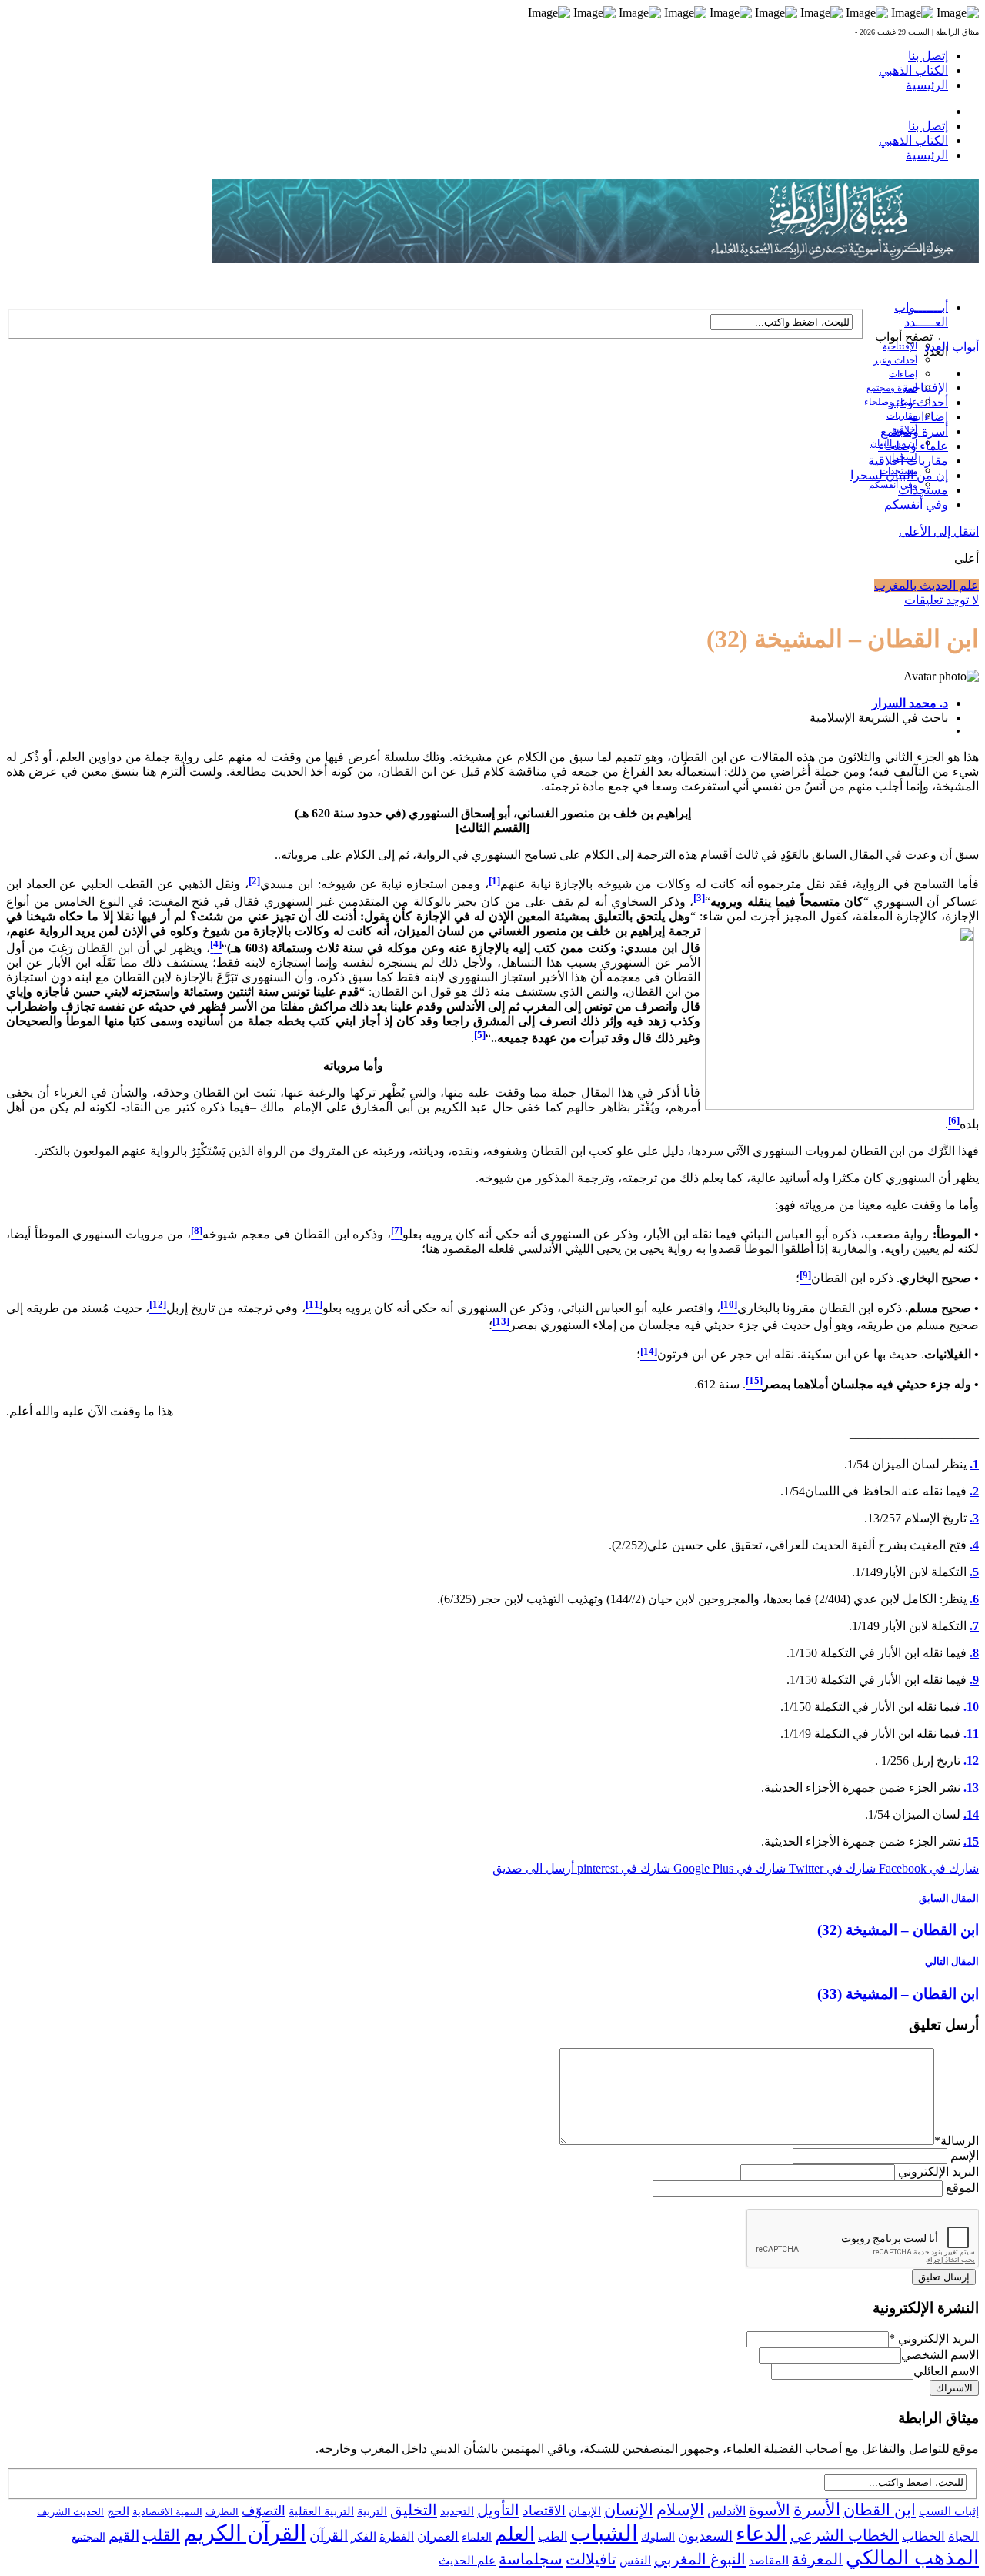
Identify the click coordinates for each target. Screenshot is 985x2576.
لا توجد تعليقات (942, 600)
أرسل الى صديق (533, 1868)
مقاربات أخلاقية (908, 461)
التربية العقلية (321, 2511)
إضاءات (903, 374)
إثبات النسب (949, 2511)
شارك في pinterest (622, 1868)
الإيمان (585, 2511)
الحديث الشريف (70, 2512)
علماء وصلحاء (913, 446)
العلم (515, 2534)
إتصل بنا (928, 56)
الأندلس (726, 2511)
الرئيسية (927, 85)
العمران (438, 2536)
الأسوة (770, 2510)
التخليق (414, 2510)
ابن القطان (880, 2510)
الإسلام (680, 2510)
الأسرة (817, 2510)
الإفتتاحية (900, 346)
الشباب (604, 2533)
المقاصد (769, 2561)
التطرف (222, 2512)
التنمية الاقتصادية (167, 2512)
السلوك (658, 2537)
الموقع (962, 2188)
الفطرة (397, 2537)
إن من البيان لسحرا (899, 475)
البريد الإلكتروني (938, 2172)
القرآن (329, 2536)
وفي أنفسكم (893, 485)
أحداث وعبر (895, 360)
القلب (161, 2535)
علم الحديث (467, 2561)
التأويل (498, 2510)
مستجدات (923, 490)
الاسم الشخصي (940, 2355)
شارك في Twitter (831, 1868)
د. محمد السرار (910, 703)
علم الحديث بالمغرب (927, 585)
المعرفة (817, 2559)
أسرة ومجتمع (892, 388)
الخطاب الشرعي (845, 2535)
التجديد (457, 2511)
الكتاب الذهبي (913, 70)
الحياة (963, 2536)
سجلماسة (531, 2559)
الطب (553, 2536)
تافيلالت (591, 2559)
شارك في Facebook (927, 1868)
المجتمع (88, 2537)
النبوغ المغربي (700, 2559)
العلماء (477, 2537)
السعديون (705, 2536)
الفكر (364, 2537)
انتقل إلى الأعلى (939, 531)
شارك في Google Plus (728, 1868)
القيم (124, 2536)
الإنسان (629, 2510)
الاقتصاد (544, 2511)
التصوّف (264, 2511)
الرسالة (957, 2141)
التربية (372, 2511)
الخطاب (923, 2536)
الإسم (965, 2155)
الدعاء (761, 2534)
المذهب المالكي (912, 2558)
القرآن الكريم (245, 2533)
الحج (118, 2511)
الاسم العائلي (946, 2371)
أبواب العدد (952, 347)
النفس (635, 2560)
